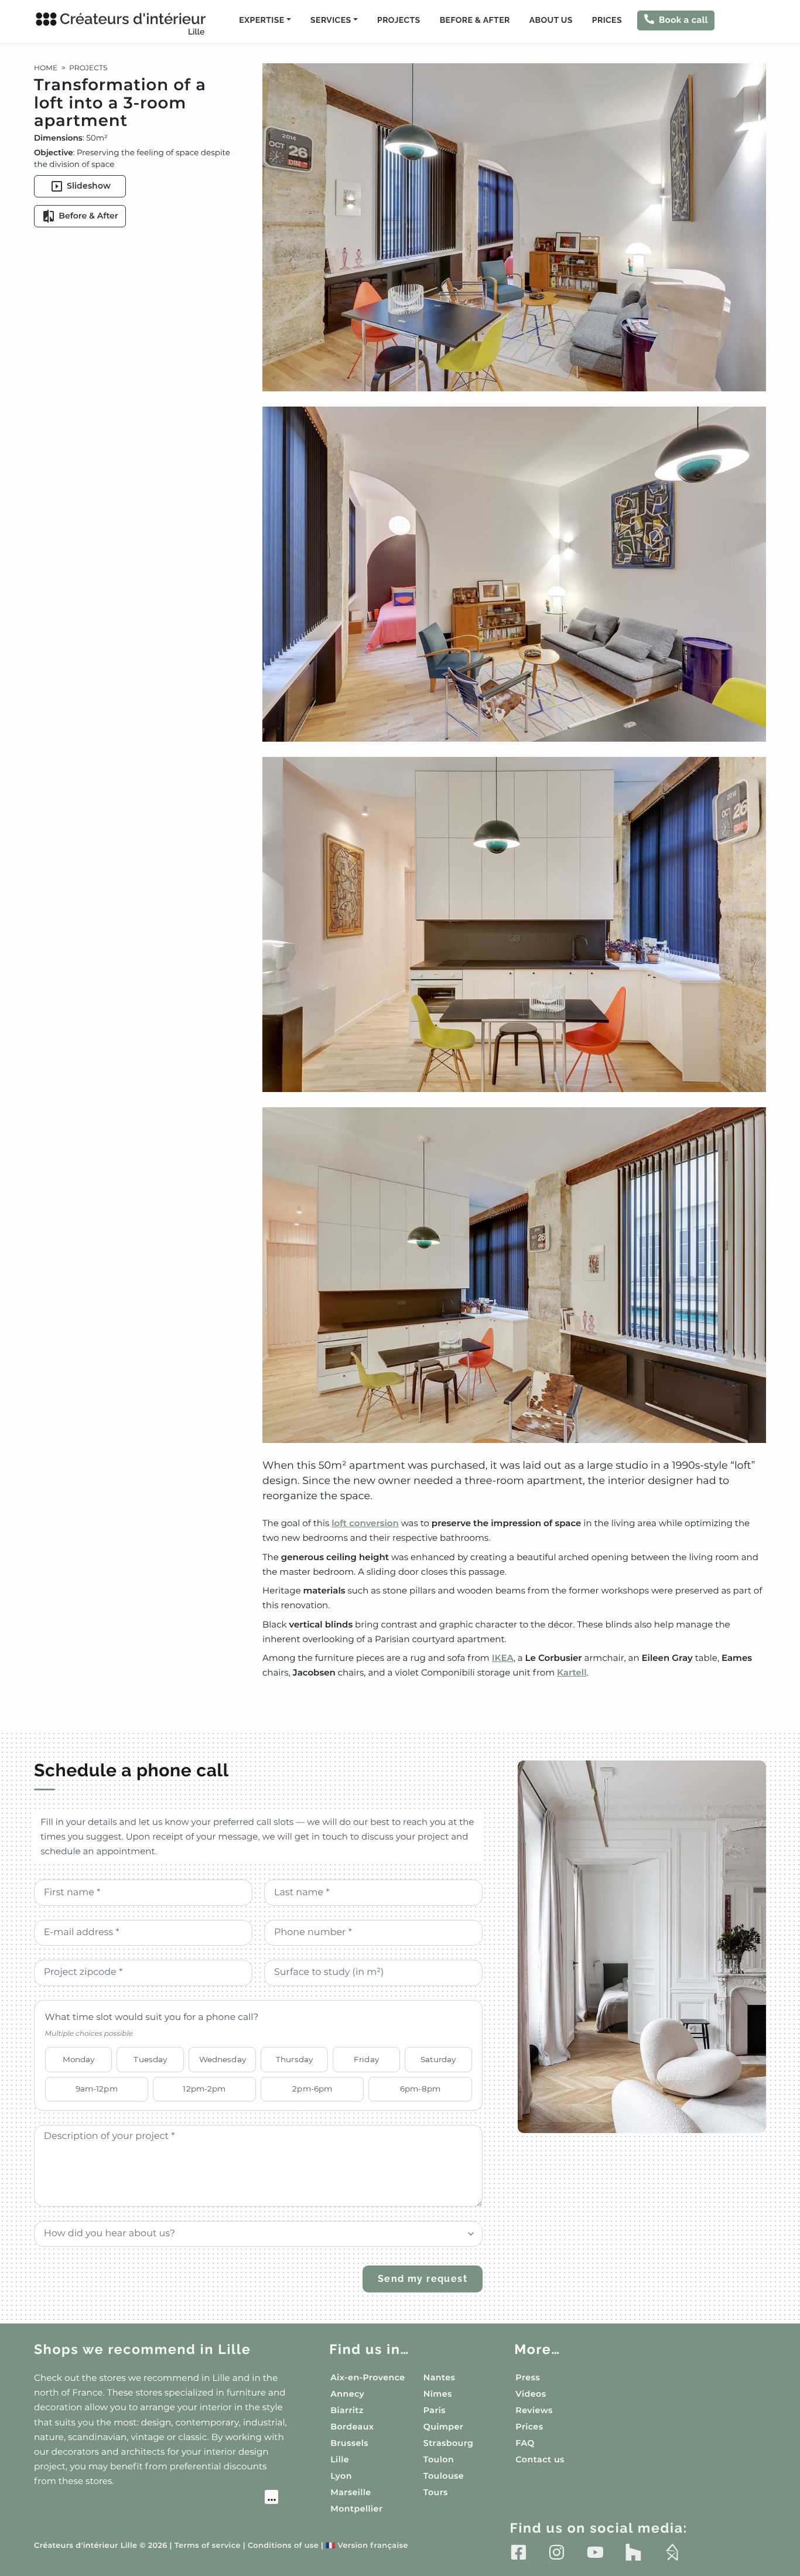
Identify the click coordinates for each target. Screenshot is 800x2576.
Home (46, 68)
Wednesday (223, 2059)
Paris (435, 2410)
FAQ (525, 2443)
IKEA (503, 1658)
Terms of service (208, 2546)
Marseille (351, 2492)
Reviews (534, 2410)
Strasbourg (449, 2443)
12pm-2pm (204, 2089)
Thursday (294, 2059)
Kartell (572, 1672)
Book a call (683, 20)
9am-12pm (97, 2089)
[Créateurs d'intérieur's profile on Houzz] (633, 2552)
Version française (367, 2546)
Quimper (443, 2427)
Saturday (438, 2059)
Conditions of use (283, 2546)
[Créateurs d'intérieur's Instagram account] (557, 2552)
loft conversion (365, 1523)
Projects (399, 21)
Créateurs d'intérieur (133, 23)
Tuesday (150, 2059)
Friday (366, 2059)
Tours (436, 2492)
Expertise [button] (261, 21)
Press (528, 2377)
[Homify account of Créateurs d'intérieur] (672, 2552)
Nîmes (438, 2394)
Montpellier (356, 2509)
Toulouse (444, 2476)
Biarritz (347, 2410)
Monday (79, 2059)
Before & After (475, 21)
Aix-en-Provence (367, 2377)
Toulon (439, 2459)
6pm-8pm (420, 2089)
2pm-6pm (312, 2089)
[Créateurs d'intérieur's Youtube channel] (595, 2552)
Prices (607, 21)
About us (551, 21)
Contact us (540, 2459)
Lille (340, 2459)
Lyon (341, 2476)
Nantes (440, 2377)
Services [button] (331, 21)
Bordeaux (352, 2427)
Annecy (347, 2394)
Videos (531, 2394)
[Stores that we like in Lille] (156, 2499)
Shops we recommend (143, 2350)
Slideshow (89, 186)
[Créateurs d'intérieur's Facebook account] (519, 2552)
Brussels (349, 2443)
